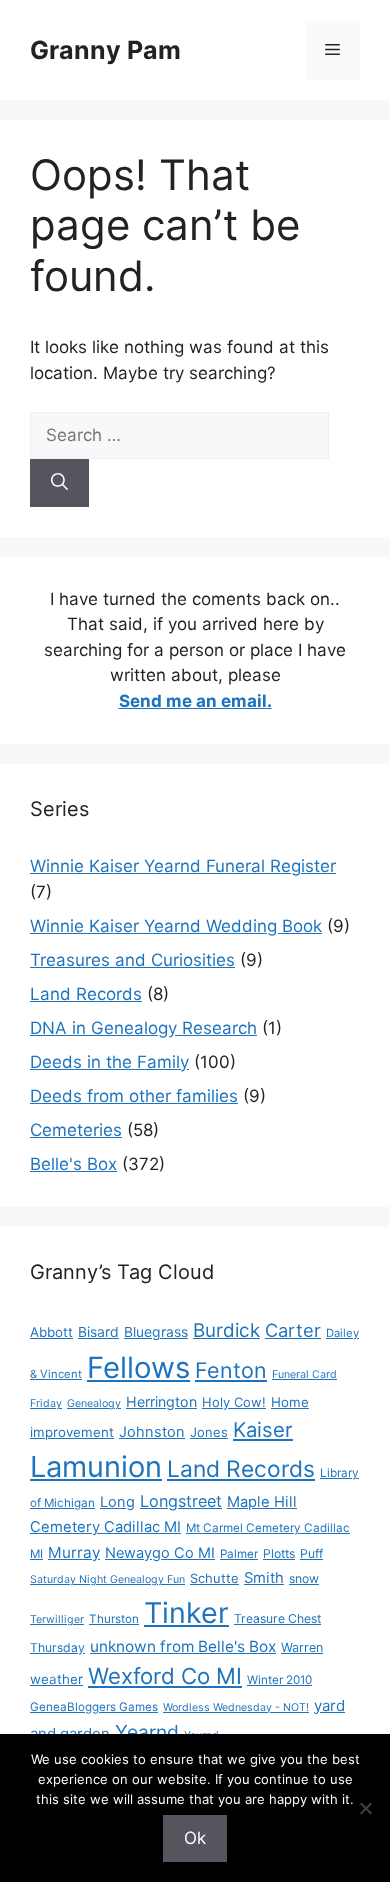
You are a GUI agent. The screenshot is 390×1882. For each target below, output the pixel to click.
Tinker (186, 1612)
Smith (264, 1578)
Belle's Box (73, 1164)
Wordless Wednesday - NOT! (236, 1707)
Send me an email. (195, 701)
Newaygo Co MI (160, 1553)
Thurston (114, 1619)
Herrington (161, 1401)
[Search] (59, 483)
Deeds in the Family (109, 1062)
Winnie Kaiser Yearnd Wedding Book (176, 926)
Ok (195, 1838)
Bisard (98, 1331)
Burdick (226, 1330)
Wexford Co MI (165, 1675)
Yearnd (147, 1732)
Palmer (239, 1554)
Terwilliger (57, 1619)
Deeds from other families (134, 1096)
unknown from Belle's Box (183, 1646)
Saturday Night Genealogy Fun (107, 1579)
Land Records (86, 994)
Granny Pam (105, 50)
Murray (74, 1552)
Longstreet (181, 1501)
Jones (209, 1432)
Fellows (138, 1367)
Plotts (279, 1553)
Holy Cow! (234, 1402)
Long (117, 1502)
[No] (365, 1808)
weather (56, 1679)
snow (304, 1578)
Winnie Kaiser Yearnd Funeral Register (183, 866)
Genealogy (94, 1403)
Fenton (231, 1370)
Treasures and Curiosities (132, 960)
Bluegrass (156, 1331)
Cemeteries (76, 1130)
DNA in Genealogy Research (143, 1028)
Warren (302, 1647)
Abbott (51, 1332)
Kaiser (263, 1429)
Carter (293, 1330)
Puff (311, 1553)
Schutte (214, 1578)
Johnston (152, 1432)
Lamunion (96, 1466)
